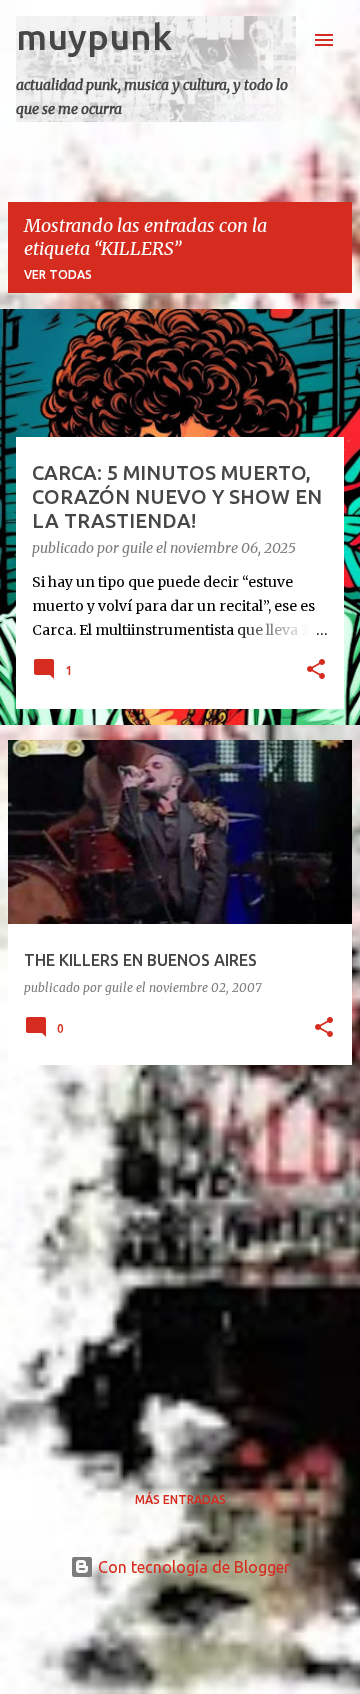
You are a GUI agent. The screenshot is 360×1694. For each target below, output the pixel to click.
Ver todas (58, 274)
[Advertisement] (180, 1261)
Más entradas (180, 1499)
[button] (316, 671)
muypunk (94, 36)
